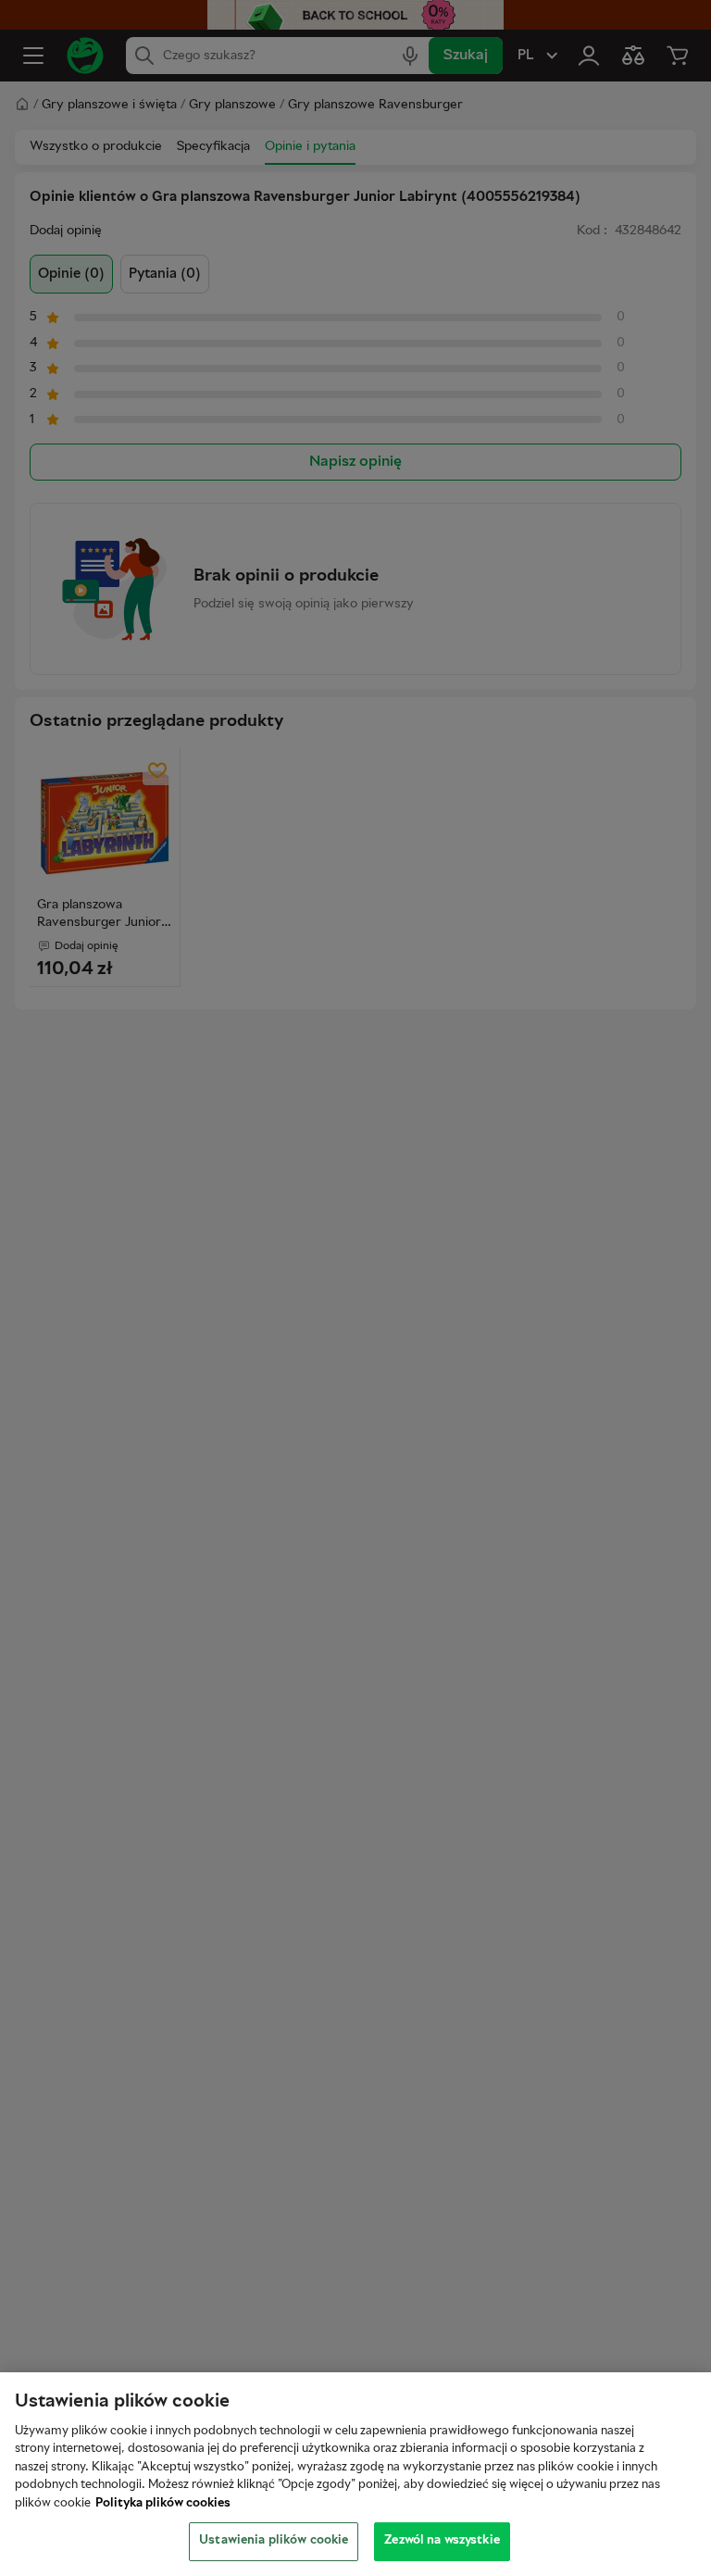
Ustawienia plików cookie (274, 2541)
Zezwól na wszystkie (442, 2541)
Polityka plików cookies (163, 2504)
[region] (355, 2474)
